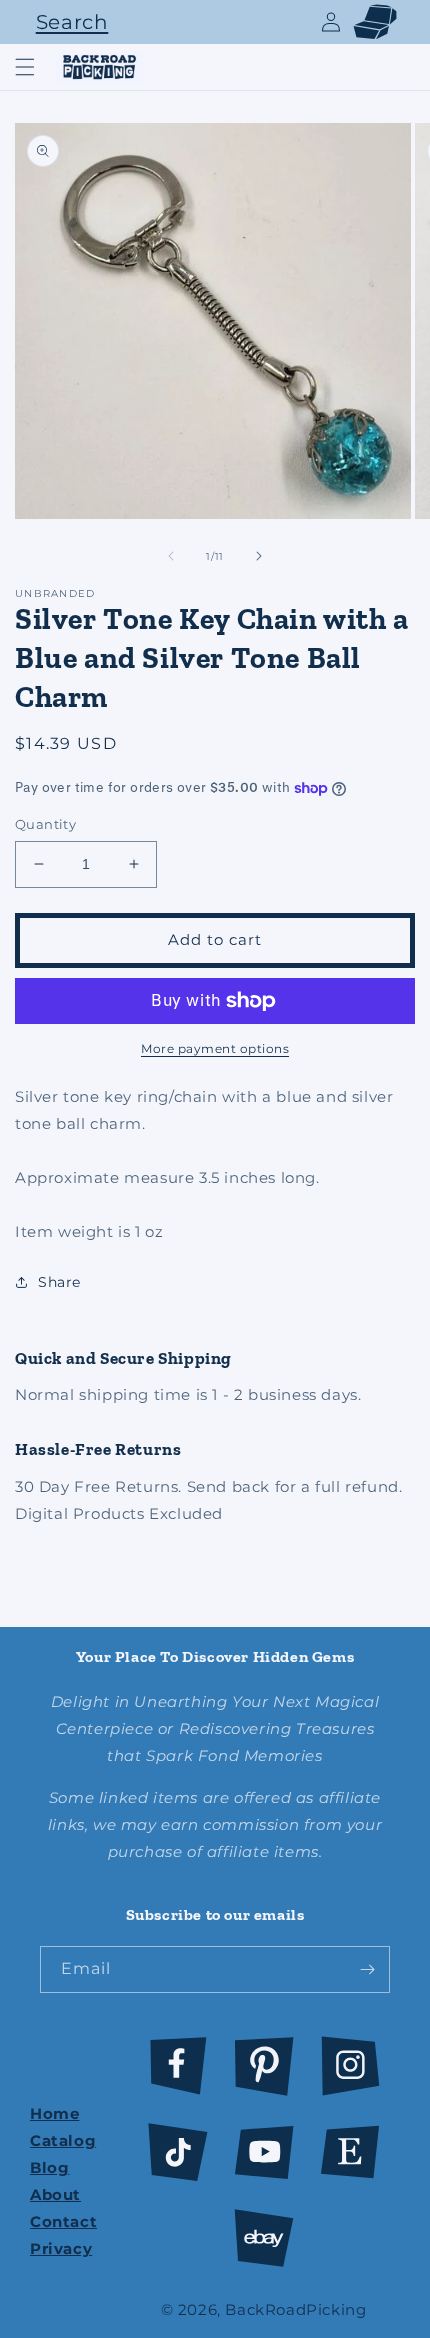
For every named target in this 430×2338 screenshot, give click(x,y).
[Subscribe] (367, 1969)
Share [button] (59, 1282)
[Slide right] (259, 556)
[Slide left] (171, 556)
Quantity (45, 824)
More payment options (215, 1048)
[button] (67, 22)
